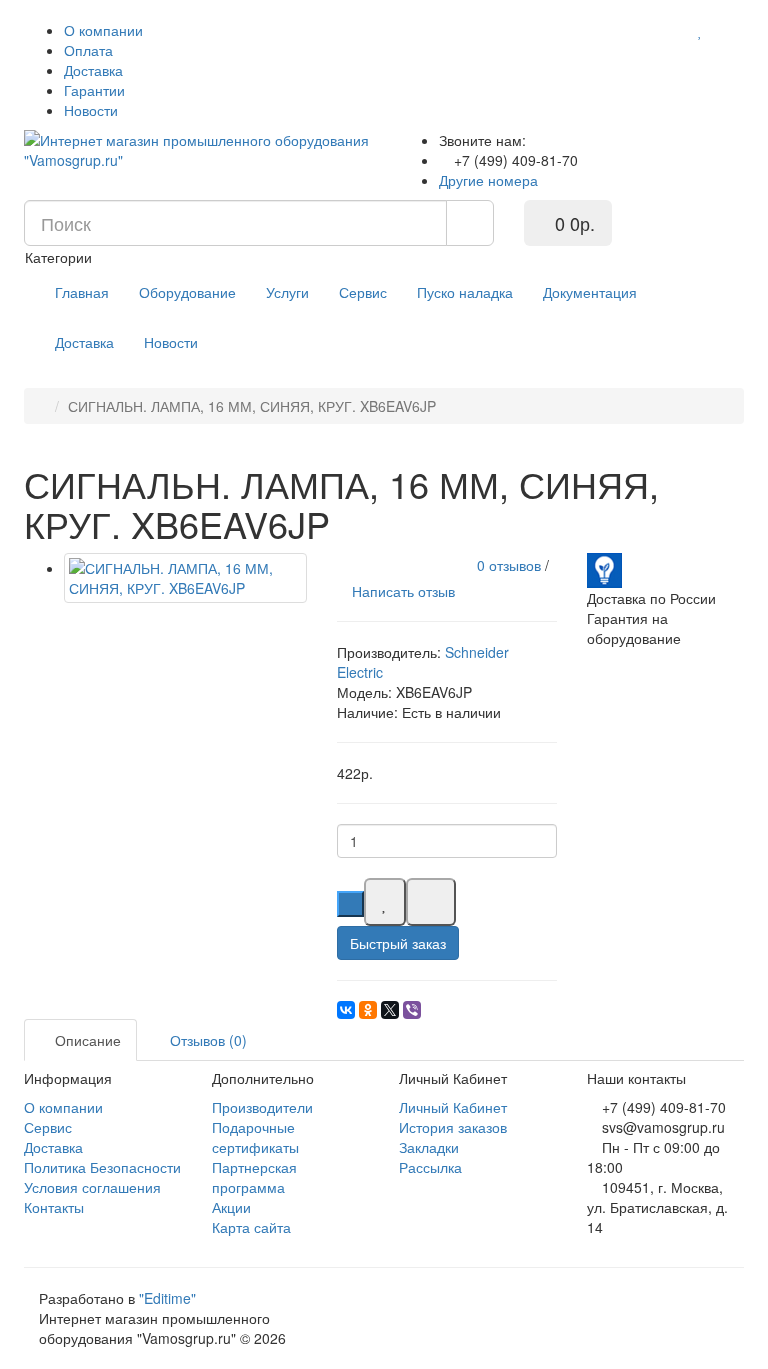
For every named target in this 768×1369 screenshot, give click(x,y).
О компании (103, 30)
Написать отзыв (401, 591)
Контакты (54, 1207)
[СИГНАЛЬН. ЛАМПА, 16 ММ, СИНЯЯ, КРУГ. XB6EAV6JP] (185, 578)
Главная (82, 292)
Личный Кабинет (453, 1107)
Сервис (363, 292)
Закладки (429, 1147)
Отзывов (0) (206, 1040)
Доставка (93, 70)
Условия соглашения (92, 1187)
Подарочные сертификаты (255, 1137)
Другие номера (490, 180)
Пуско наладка (465, 292)
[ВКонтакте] (346, 1010)
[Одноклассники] (368, 1010)
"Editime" (167, 1298)
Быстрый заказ (398, 943)
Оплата (88, 50)
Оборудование (187, 292)
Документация (590, 292)
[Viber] (412, 1010)
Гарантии (94, 90)
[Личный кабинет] (726, 30)
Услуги (287, 292)
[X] (390, 1010)
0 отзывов (509, 565)
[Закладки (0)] (700, 30)
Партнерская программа (254, 1177)
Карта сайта (251, 1227)
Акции (231, 1207)
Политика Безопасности (102, 1167)
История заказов (453, 1127)
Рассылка (430, 1167)
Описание (86, 1040)
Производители (262, 1107)
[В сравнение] (431, 902)
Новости (91, 110)
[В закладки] (385, 902)
